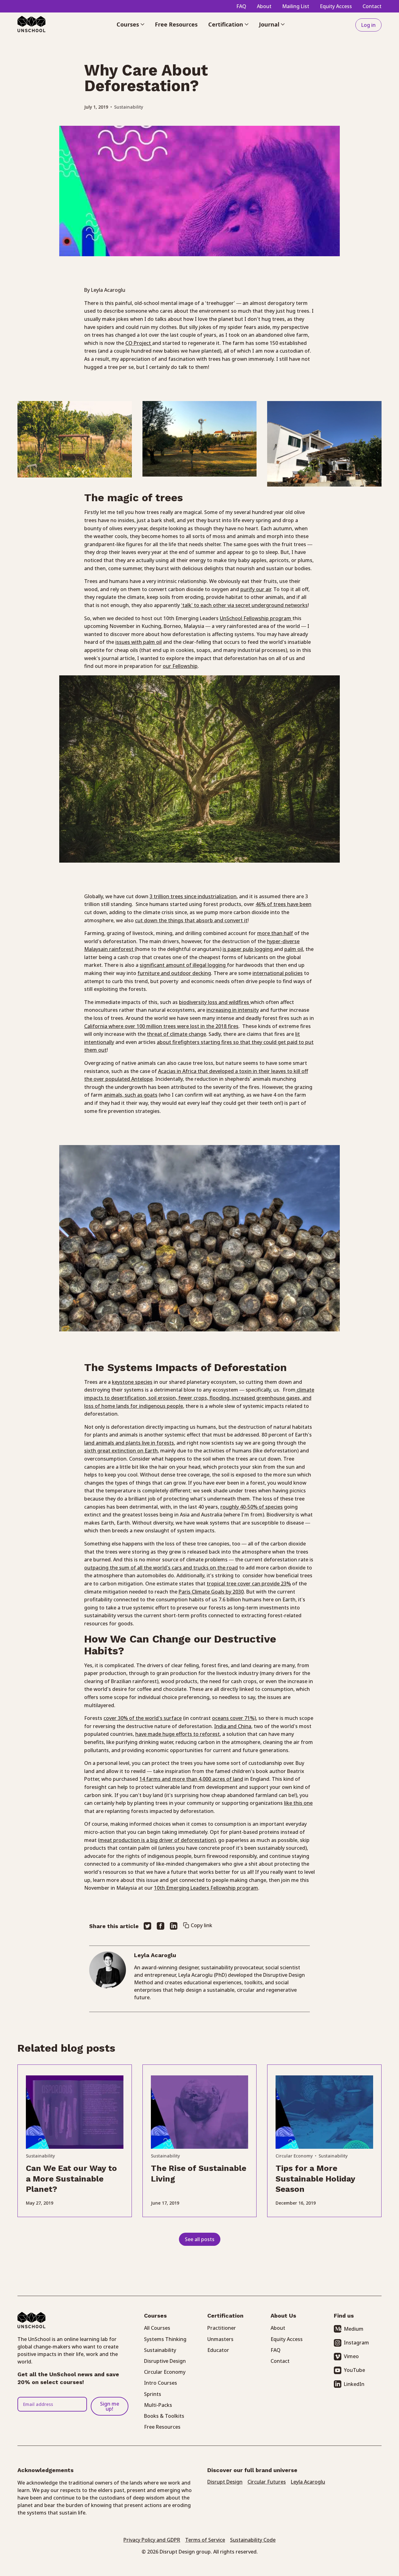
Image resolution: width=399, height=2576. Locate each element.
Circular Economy (294, 2156)
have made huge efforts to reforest (178, 1734)
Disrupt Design (225, 2482)
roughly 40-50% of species (252, 1507)
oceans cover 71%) (234, 1718)
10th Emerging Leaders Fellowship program (206, 1888)
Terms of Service (205, 2540)
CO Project (139, 343)
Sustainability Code (253, 2540)
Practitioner (222, 2328)
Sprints (153, 2394)
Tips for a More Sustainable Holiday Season (315, 2179)
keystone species (132, 1382)
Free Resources (176, 25)
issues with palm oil (139, 642)
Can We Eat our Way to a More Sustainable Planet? (71, 2179)
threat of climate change (176, 1034)
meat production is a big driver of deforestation (157, 1840)
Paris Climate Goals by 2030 (211, 1592)
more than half (275, 933)
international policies (278, 973)
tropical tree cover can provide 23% (249, 1584)
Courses (128, 25)
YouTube (354, 2370)
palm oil (294, 949)
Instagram (356, 2343)
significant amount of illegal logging (183, 965)
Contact (372, 6)
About (264, 6)
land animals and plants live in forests (129, 1443)
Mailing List (296, 6)
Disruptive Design (165, 2361)
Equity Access (336, 6)
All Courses (157, 2328)
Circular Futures (267, 2482)
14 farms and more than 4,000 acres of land (191, 1779)
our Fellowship (180, 666)
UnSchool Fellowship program (256, 618)
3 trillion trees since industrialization (193, 896)
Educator (218, 2350)
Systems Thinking (165, 2339)
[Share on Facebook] (161, 1926)
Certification (226, 25)
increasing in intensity (233, 1010)
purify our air (256, 589)
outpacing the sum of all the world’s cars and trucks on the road (161, 1568)
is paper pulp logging (248, 949)
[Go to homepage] (31, 25)
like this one (298, 1803)
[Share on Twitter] (147, 1926)
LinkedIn (354, 2384)
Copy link (202, 1925)
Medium (354, 2329)
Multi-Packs (158, 2405)
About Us (283, 2316)
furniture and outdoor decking (174, 973)
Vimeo (351, 2356)
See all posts (200, 2239)
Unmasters (220, 2339)
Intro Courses (161, 2383)
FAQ (241, 6)
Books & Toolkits (164, 2416)
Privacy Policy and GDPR (152, 2540)
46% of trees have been (284, 904)
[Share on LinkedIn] (174, 1926)
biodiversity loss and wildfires (215, 1002)
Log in (368, 25)
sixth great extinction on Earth (121, 1451)
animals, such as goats (131, 1095)
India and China (233, 1726)
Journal (269, 25)
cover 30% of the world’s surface (143, 1718)
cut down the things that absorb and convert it (191, 920)
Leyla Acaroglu (308, 2482)
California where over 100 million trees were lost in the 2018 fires (161, 1026)
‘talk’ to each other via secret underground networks (244, 605)
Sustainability (129, 107)
